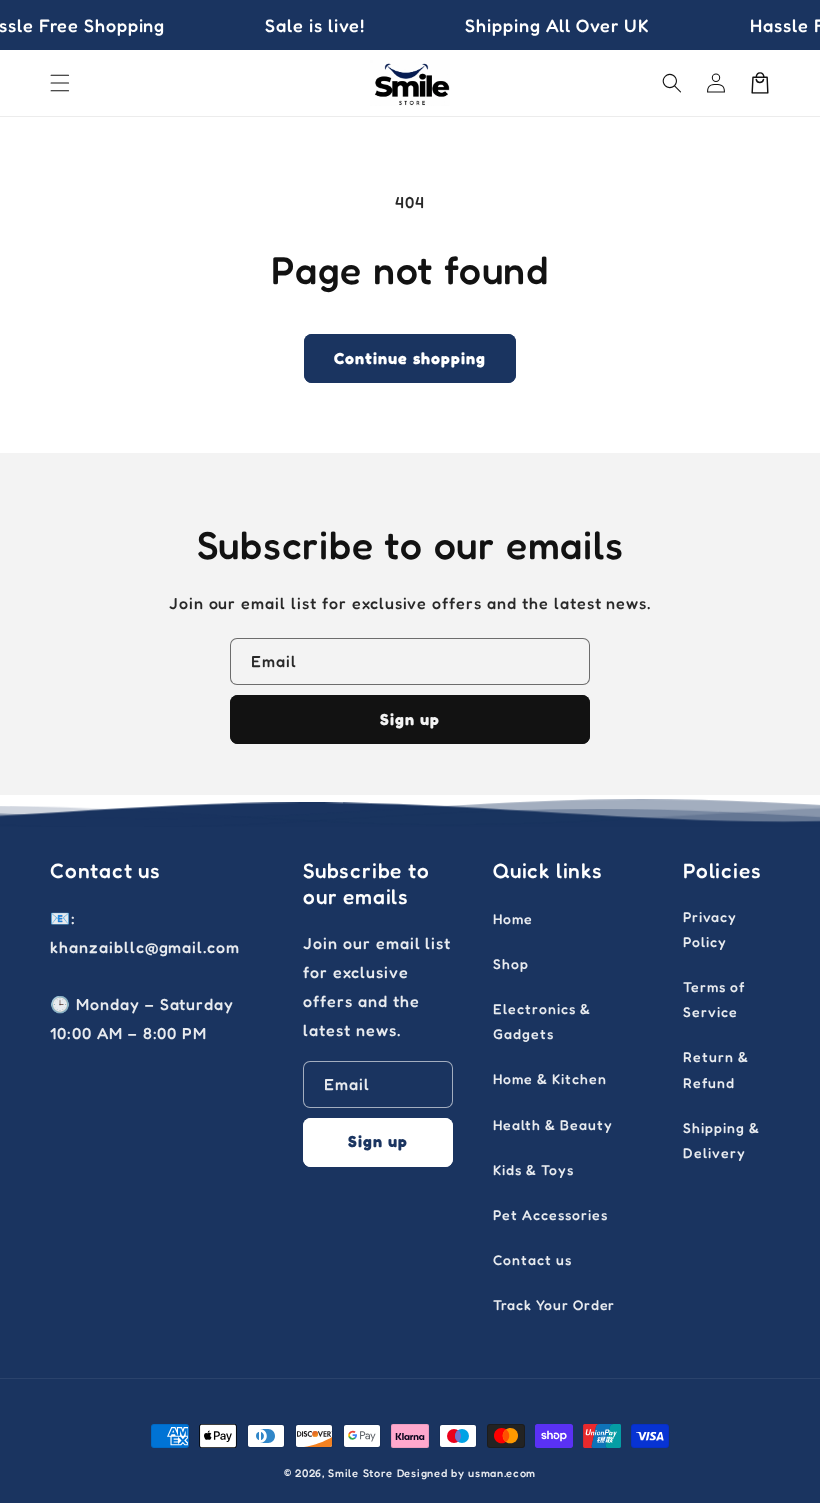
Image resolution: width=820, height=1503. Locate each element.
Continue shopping (410, 358)
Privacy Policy (710, 929)
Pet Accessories (550, 1214)
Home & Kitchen (549, 1078)
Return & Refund (716, 1069)
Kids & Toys (533, 1169)
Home (513, 918)
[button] (60, 83)
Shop (511, 963)
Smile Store (360, 1473)
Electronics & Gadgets (541, 1021)
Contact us (532, 1259)
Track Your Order (554, 1304)
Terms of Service (714, 999)
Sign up (410, 719)
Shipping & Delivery (721, 1140)
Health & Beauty (552, 1124)
